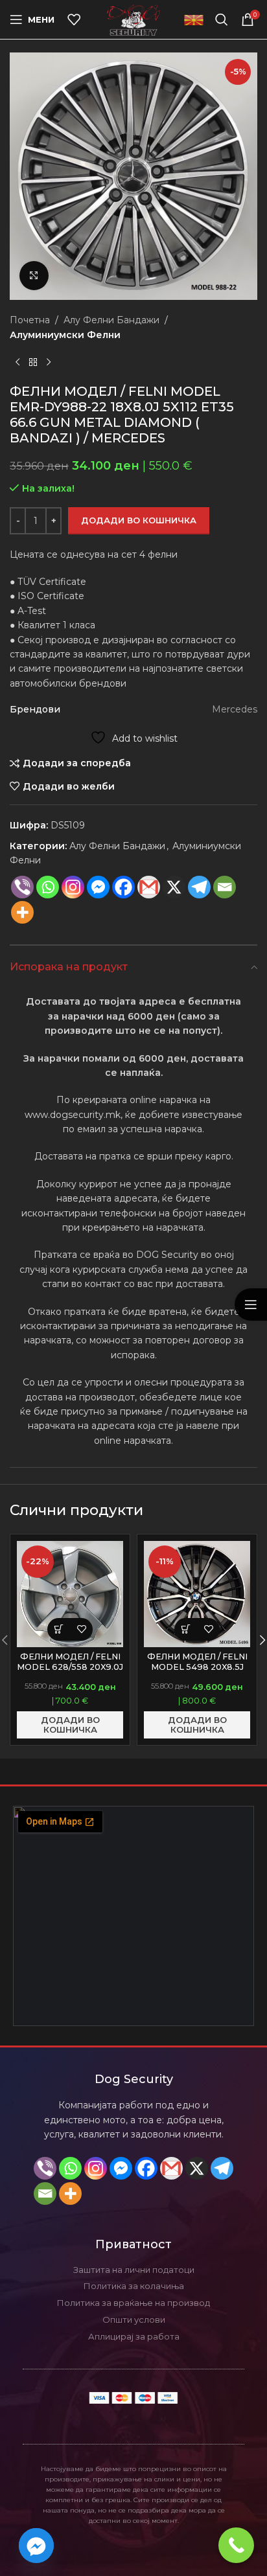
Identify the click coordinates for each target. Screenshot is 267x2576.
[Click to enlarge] (34, 276)
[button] (59, 1629)
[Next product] (49, 363)
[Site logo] (134, 19)
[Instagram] (73, 887)
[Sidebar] (251, 1305)
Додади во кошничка (139, 520)
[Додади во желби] (81, 1629)
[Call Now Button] (236, 2545)
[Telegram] (222, 2168)
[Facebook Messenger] (98, 887)
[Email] (225, 887)
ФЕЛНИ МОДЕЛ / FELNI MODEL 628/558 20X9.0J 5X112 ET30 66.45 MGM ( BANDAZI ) (70, 1671)
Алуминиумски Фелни (65, 335)
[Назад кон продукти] (33, 363)
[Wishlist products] (74, 19)
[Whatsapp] (48, 887)
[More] (22, 912)
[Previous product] (17, 363)
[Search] (222, 19)
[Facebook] (123, 887)
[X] (174, 887)
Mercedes (235, 709)
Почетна (30, 320)
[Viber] (22, 887)
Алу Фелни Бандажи (111, 320)
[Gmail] (149, 887)
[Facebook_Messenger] (36, 2546)
